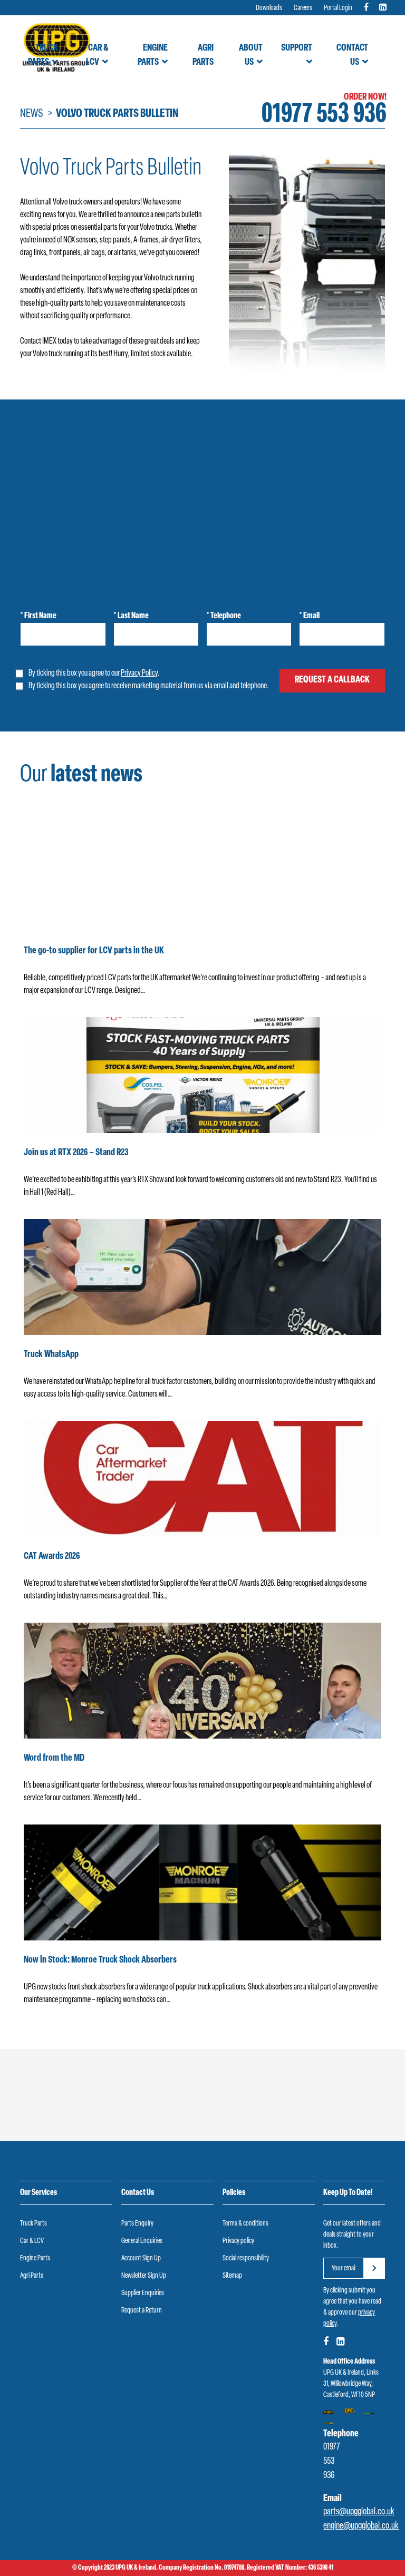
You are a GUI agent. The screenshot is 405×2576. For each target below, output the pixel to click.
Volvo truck (159, 278)
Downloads (269, 8)
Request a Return (142, 2311)
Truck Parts (43, 56)
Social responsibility (246, 2258)
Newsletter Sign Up (144, 2276)
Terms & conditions (245, 2224)
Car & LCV (97, 56)
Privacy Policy (139, 674)
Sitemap (232, 2276)
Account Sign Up (141, 2258)
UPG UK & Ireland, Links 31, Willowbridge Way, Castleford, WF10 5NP (351, 2384)
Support (297, 48)
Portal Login (338, 8)
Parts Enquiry (137, 2224)
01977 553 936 (324, 115)
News (32, 114)
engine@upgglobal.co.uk (361, 2526)
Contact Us (352, 56)
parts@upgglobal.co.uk (359, 2512)
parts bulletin (184, 215)
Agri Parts (203, 56)
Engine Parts (153, 56)
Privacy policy (238, 2241)
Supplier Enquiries (143, 2293)
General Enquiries (142, 2241)
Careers (303, 8)
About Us (251, 56)
